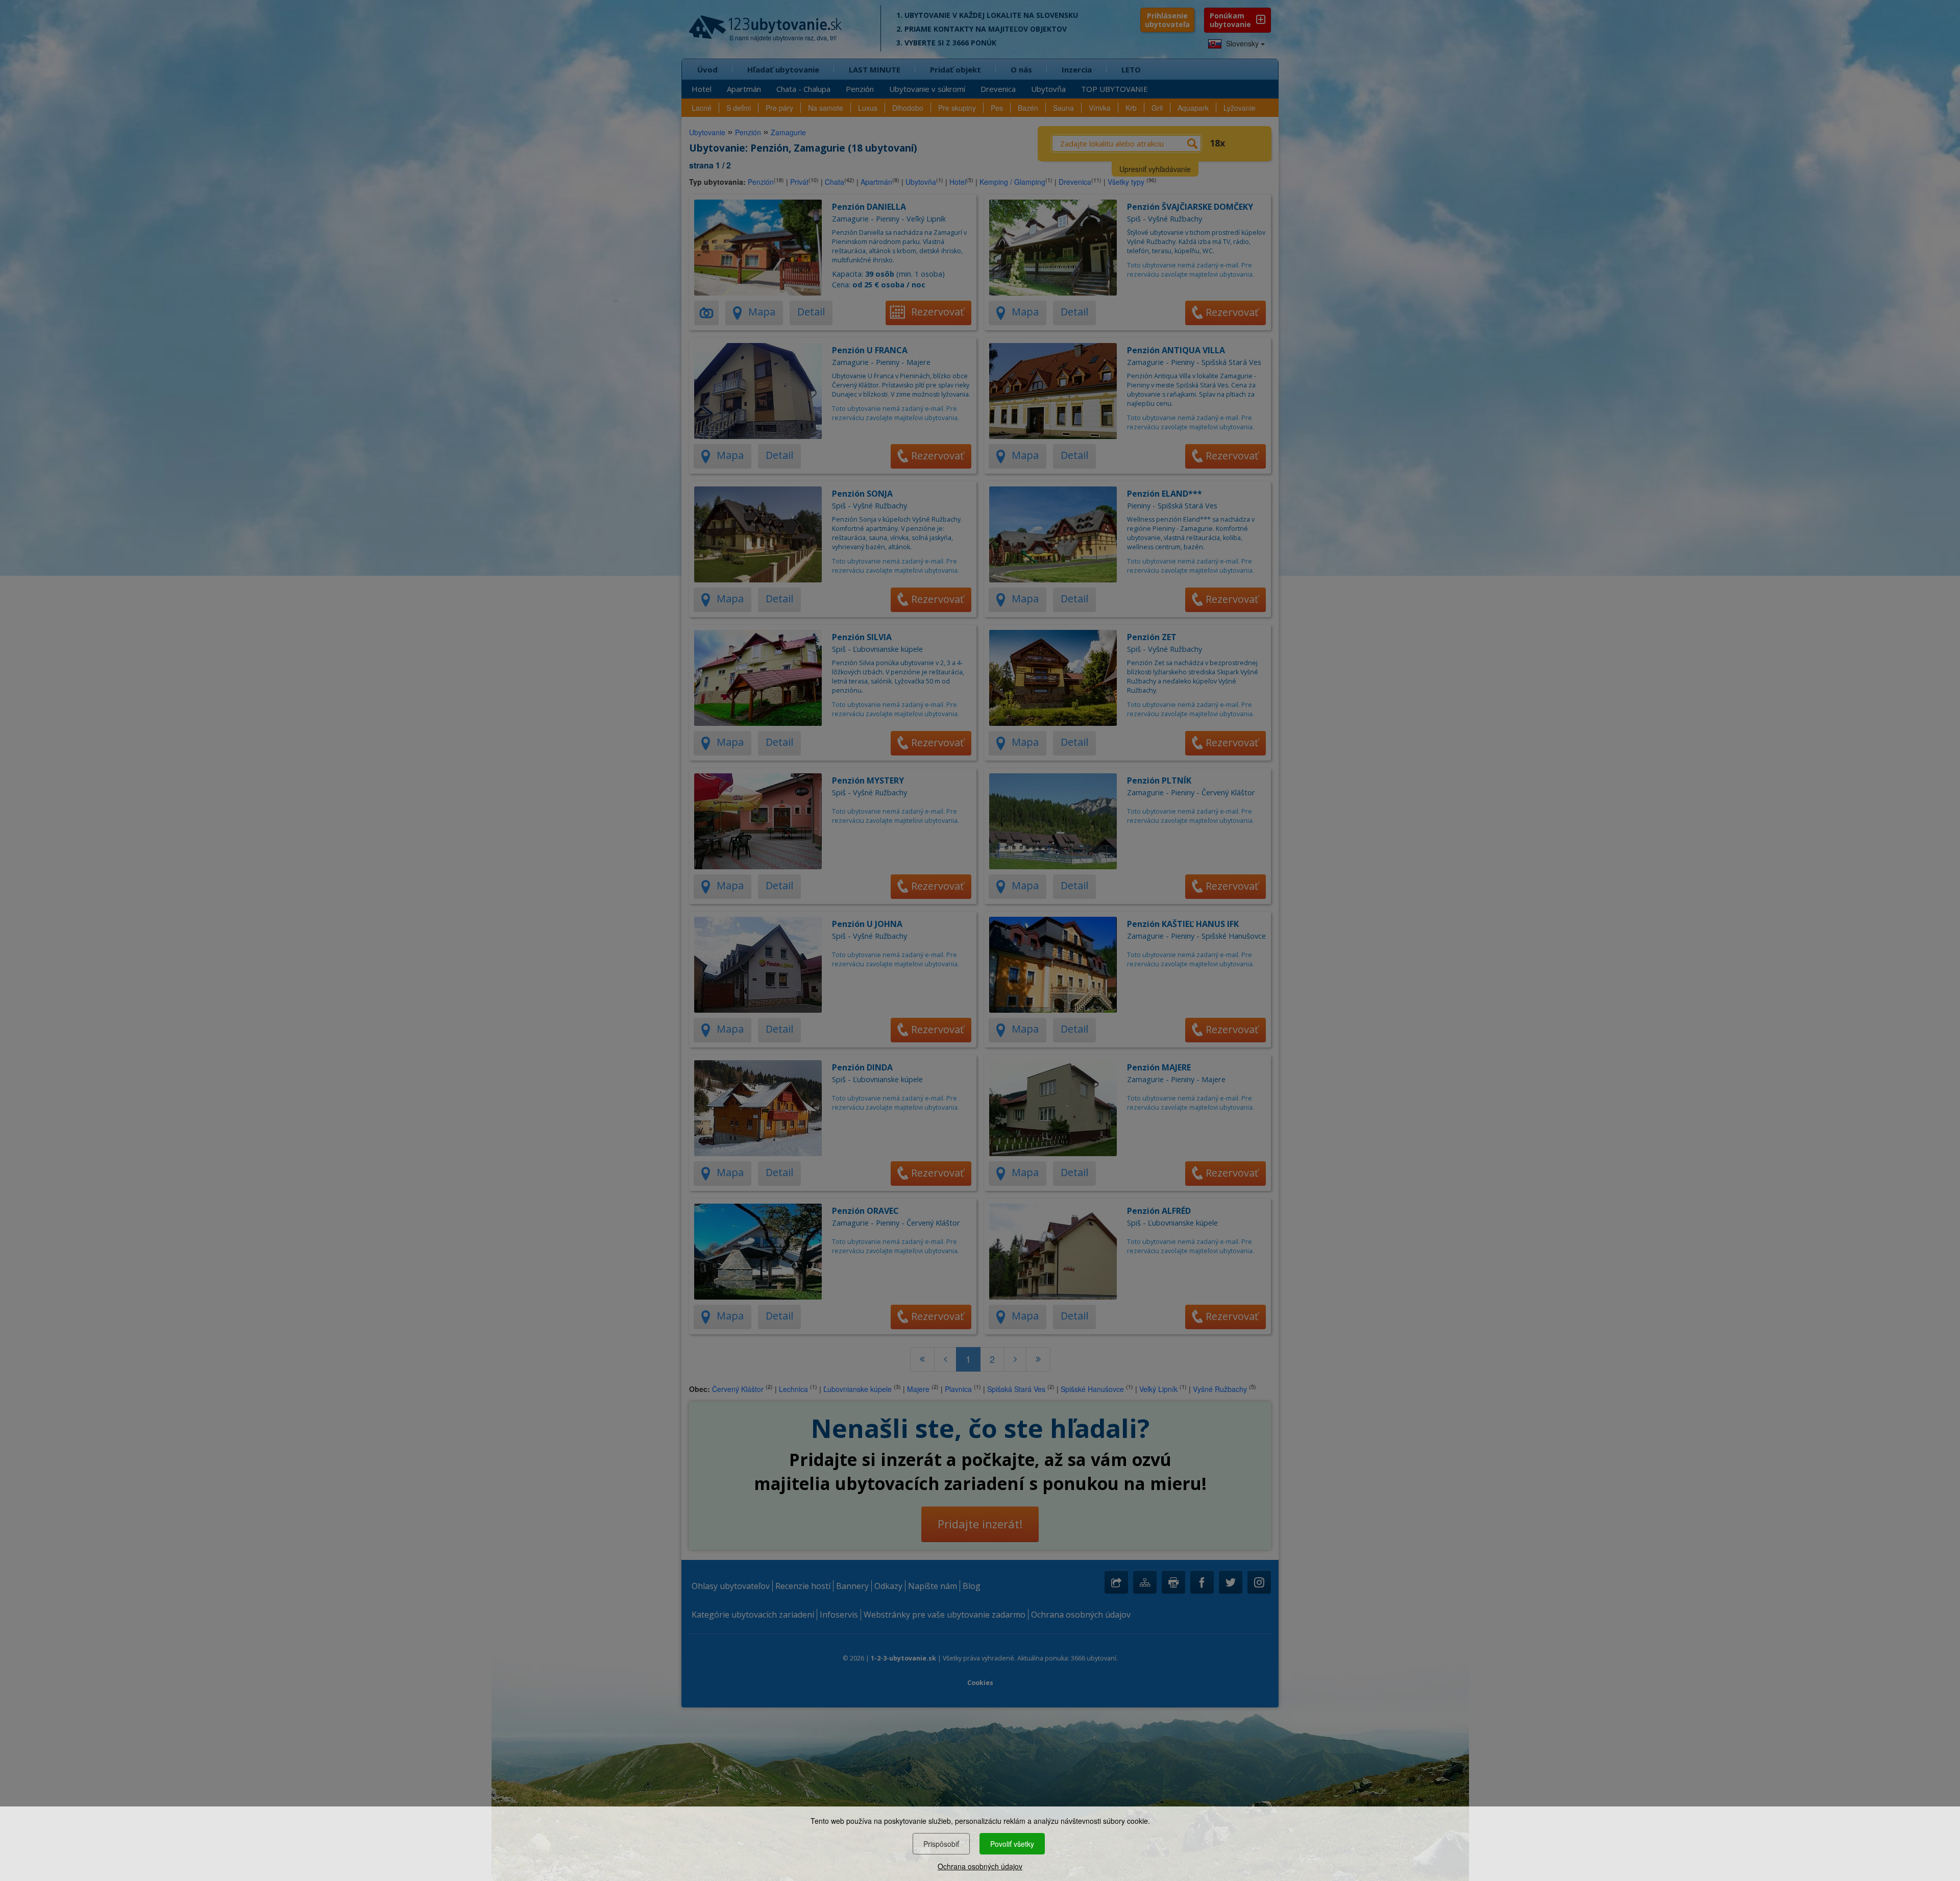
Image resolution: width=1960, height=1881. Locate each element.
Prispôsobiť (941, 1844)
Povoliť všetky (1012, 1844)
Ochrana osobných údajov (980, 1866)
